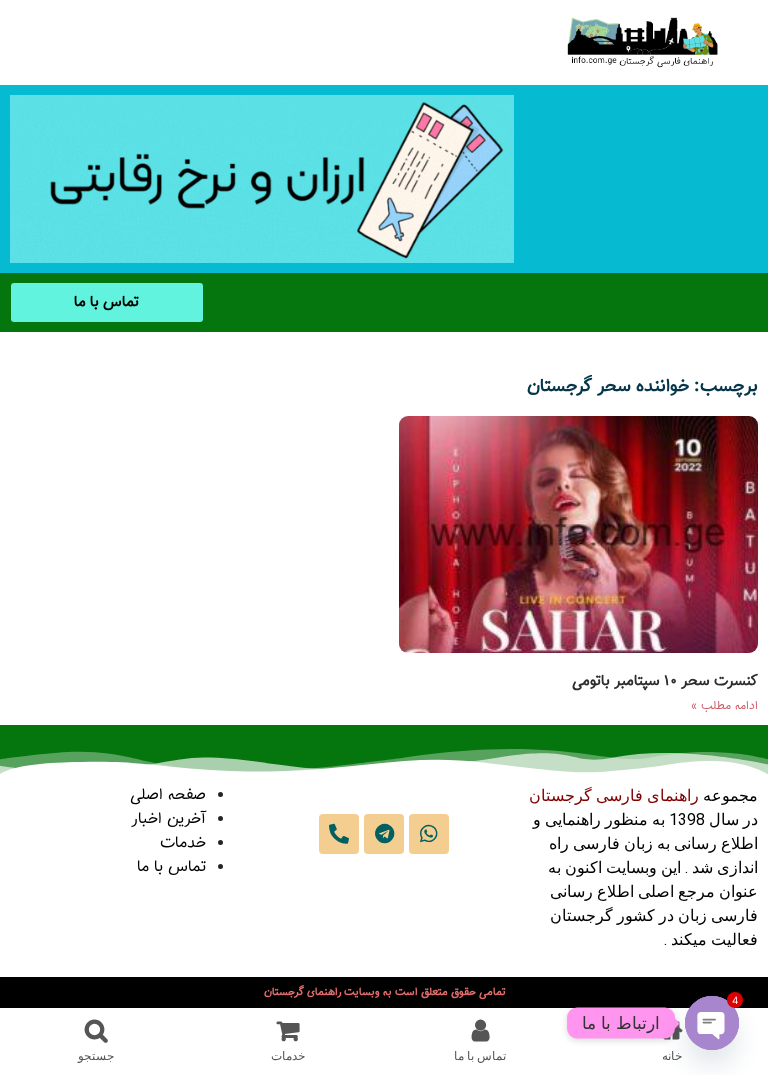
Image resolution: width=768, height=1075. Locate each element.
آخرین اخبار (168, 819)
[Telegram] (384, 834)
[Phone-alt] (339, 834)
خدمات (183, 843)
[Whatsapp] (429, 834)
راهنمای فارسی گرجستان (614, 795)
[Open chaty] (712, 1023)
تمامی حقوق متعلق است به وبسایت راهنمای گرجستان (384, 992)
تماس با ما (171, 867)
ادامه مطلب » (724, 706)
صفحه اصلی (168, 795)
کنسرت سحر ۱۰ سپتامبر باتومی (665, 681)
